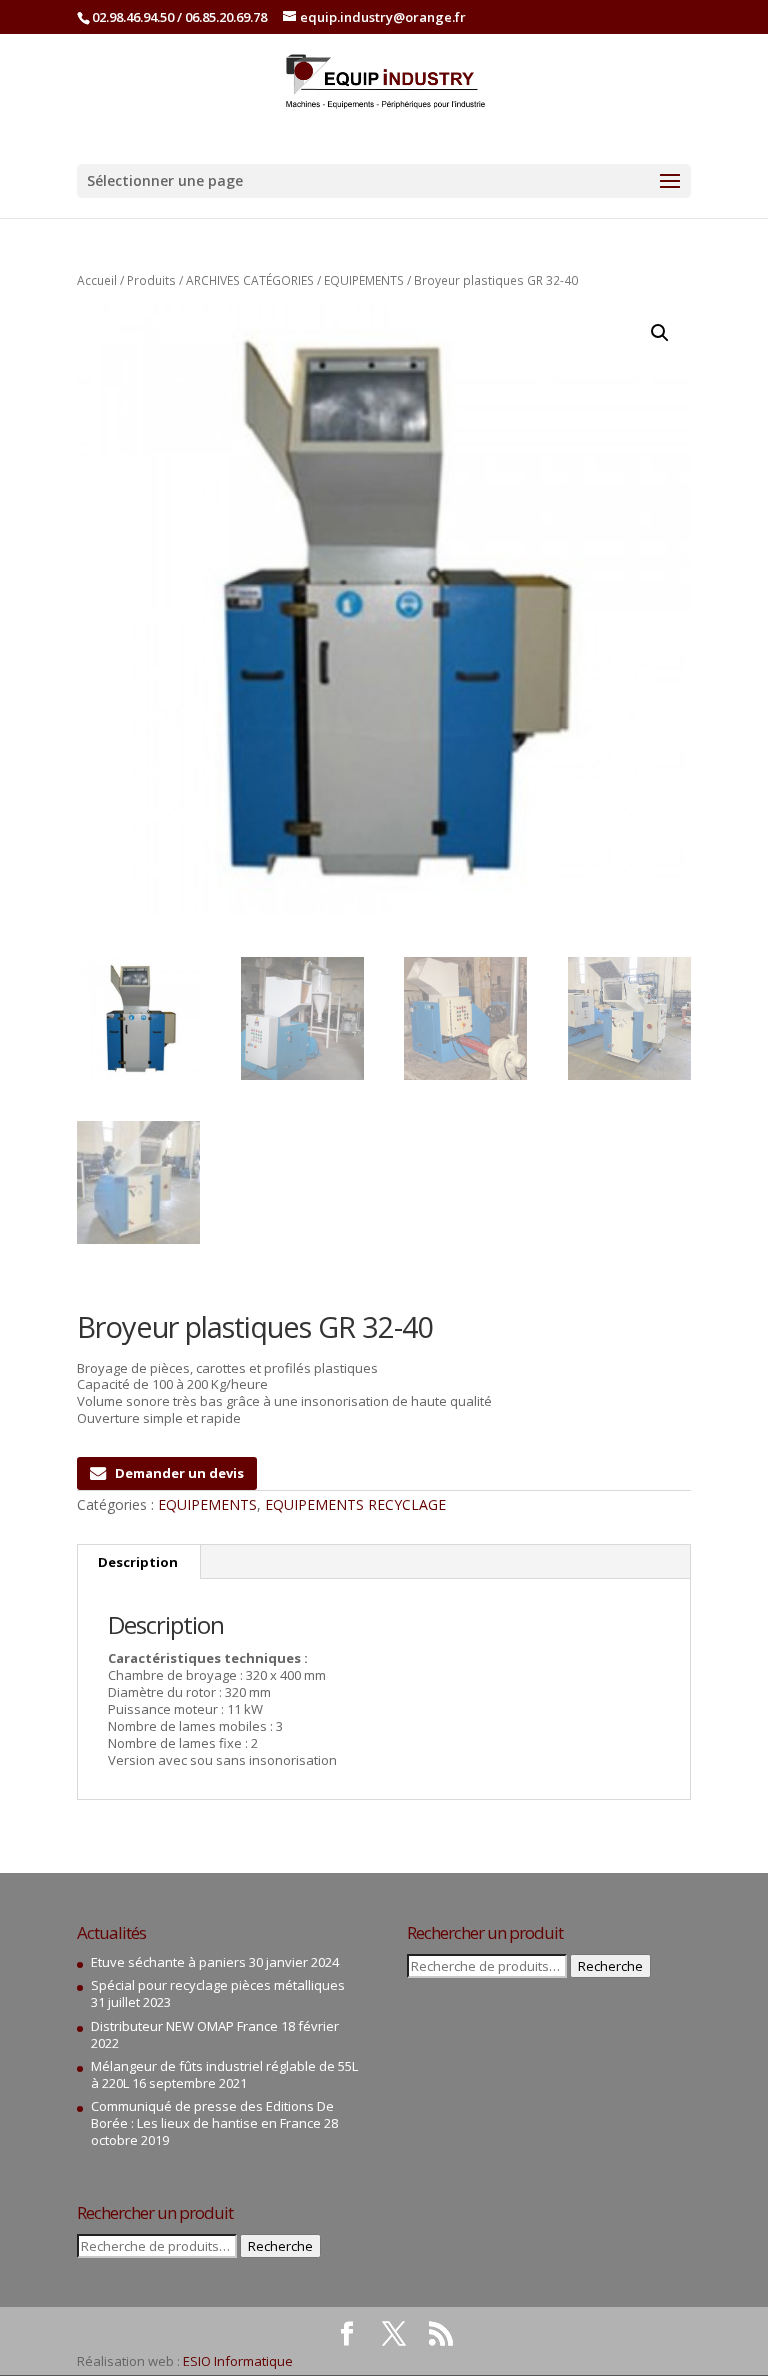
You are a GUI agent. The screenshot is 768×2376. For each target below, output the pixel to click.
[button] (660, 333)
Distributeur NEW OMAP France (184, 2026)
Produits (151, 280)
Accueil (97, 280)
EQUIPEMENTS (364, 280)
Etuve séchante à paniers (168, 1962)
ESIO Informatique (238, 2361)
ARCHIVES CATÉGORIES (250, 280)
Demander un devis (179, 1473)
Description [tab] (138, 1562)
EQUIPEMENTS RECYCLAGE (355, 1504)
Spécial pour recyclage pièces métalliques (218, 1985)
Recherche (280, 2246)
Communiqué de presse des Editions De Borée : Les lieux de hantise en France (212, 2114)
